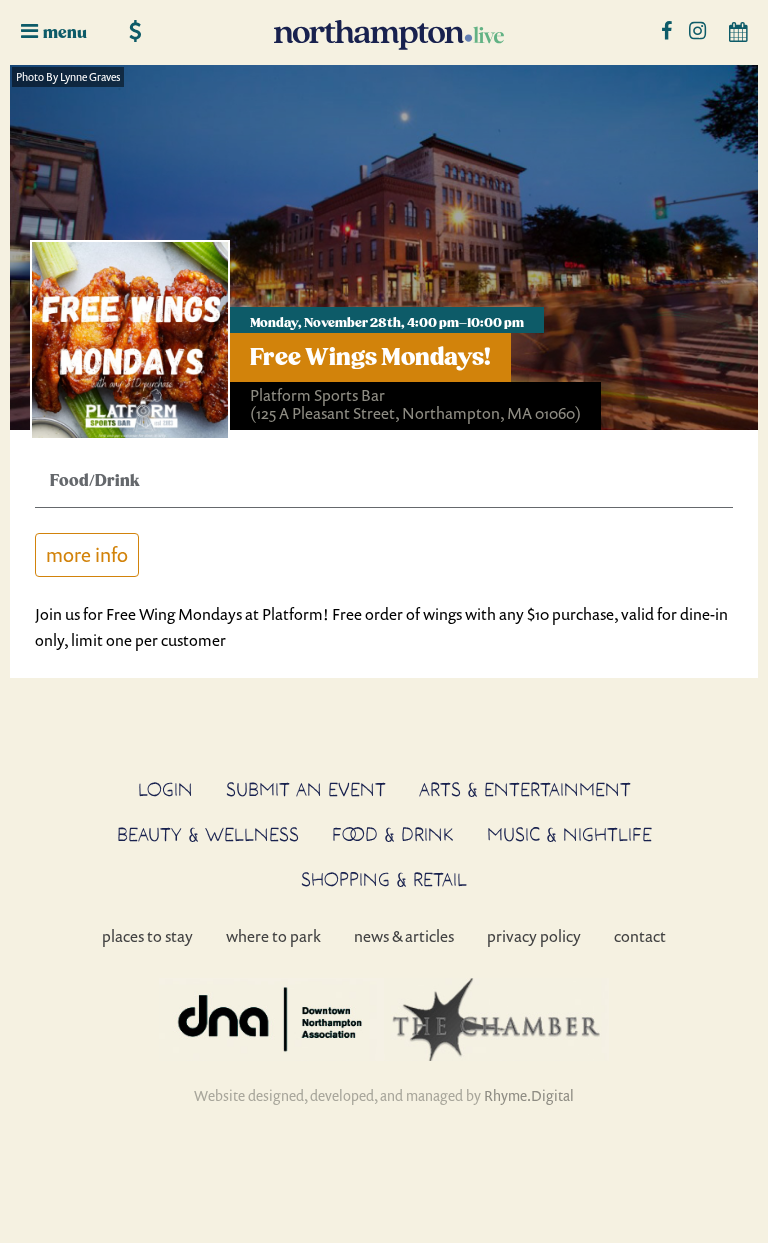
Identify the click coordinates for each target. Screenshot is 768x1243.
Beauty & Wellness (208, 834)
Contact (640, 936)
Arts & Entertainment (525, 789)
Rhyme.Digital (529, 1095)
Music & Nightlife (569, 834)
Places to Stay (147, 936)
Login (165, 789)
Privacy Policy (534, 936)
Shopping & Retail (384, 879)
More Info (87, 554)
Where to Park (273, 936)
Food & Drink (393, 834)
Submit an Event (306, 789)
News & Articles (404, 936)
